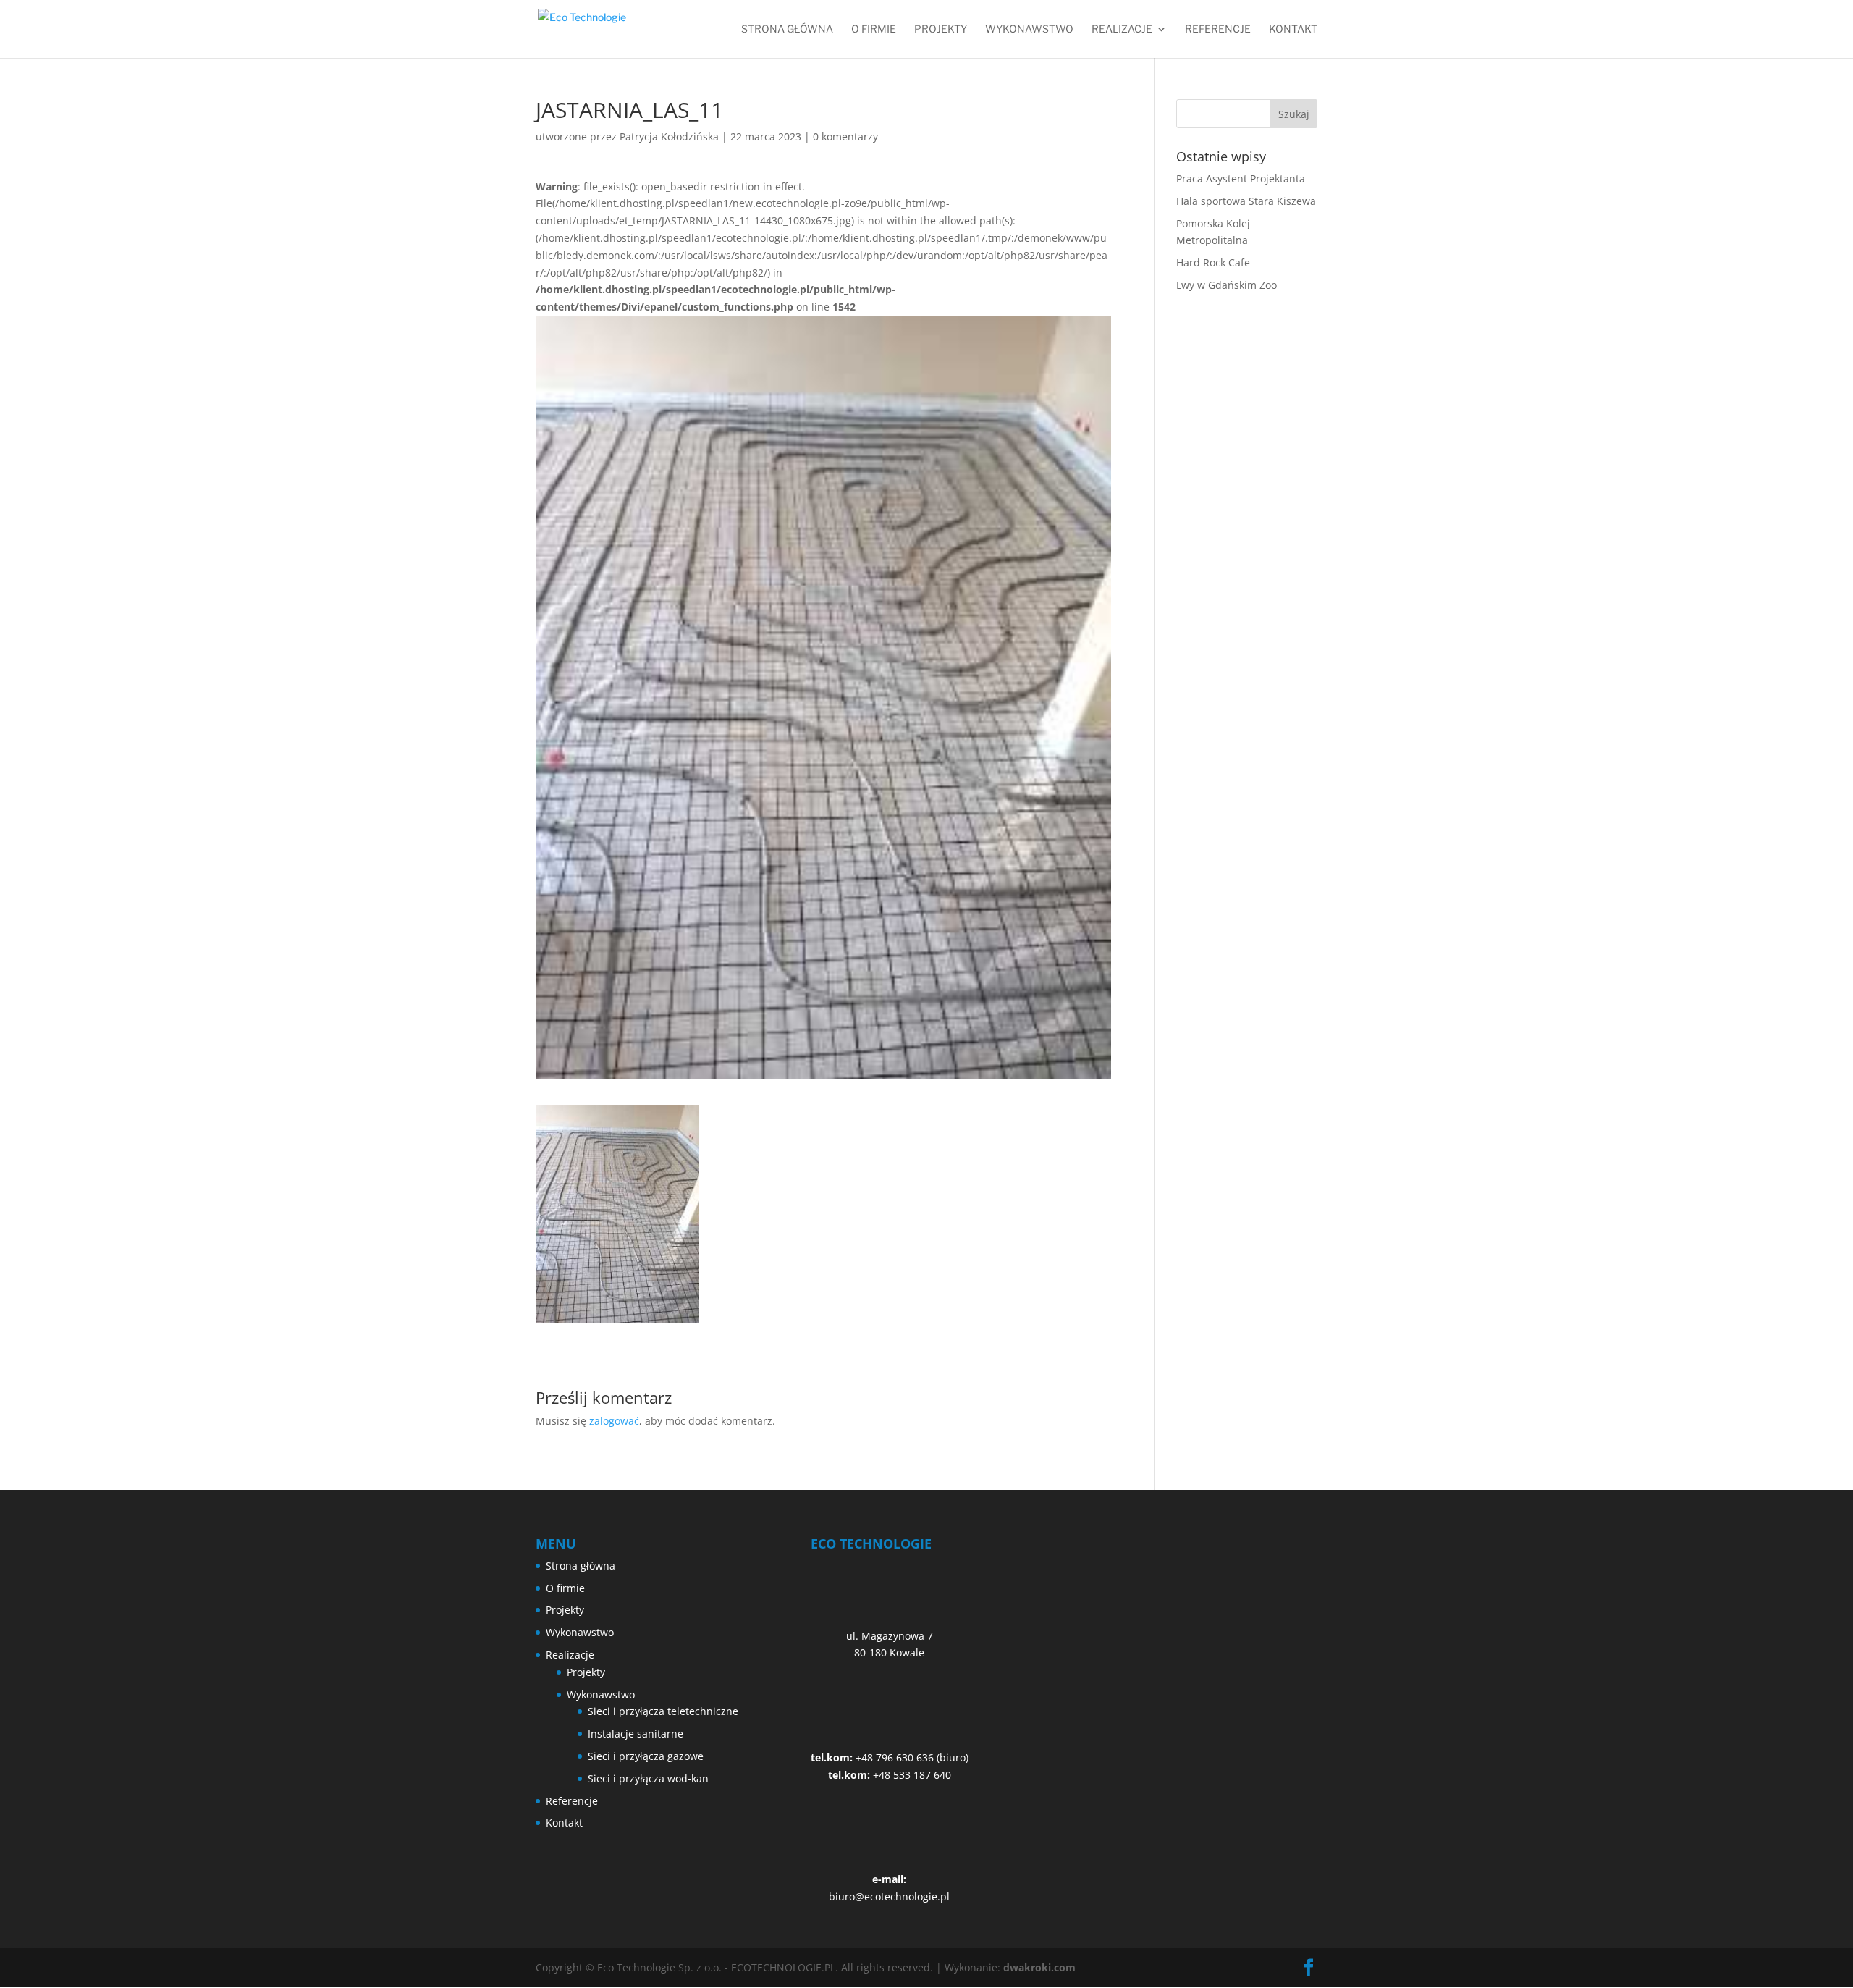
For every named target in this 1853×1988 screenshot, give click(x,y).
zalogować (614, 1421)
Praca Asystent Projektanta (1241, 178)
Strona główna (787, 29)
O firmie (874, 29)
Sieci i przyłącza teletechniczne (663, 1711)
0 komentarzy (845, 136)
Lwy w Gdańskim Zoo (1227, 285)
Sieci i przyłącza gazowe (646, 1756)
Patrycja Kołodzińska (669, 136)
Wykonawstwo (1029, 29)
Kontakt (1293, 29)
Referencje (1218, 29)
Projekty (941, 29)
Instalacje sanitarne (636, 1734)
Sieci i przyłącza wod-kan (648, 1778)
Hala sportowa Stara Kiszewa (1246, 201)
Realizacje (1122, 29)
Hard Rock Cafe (1213, 262)
